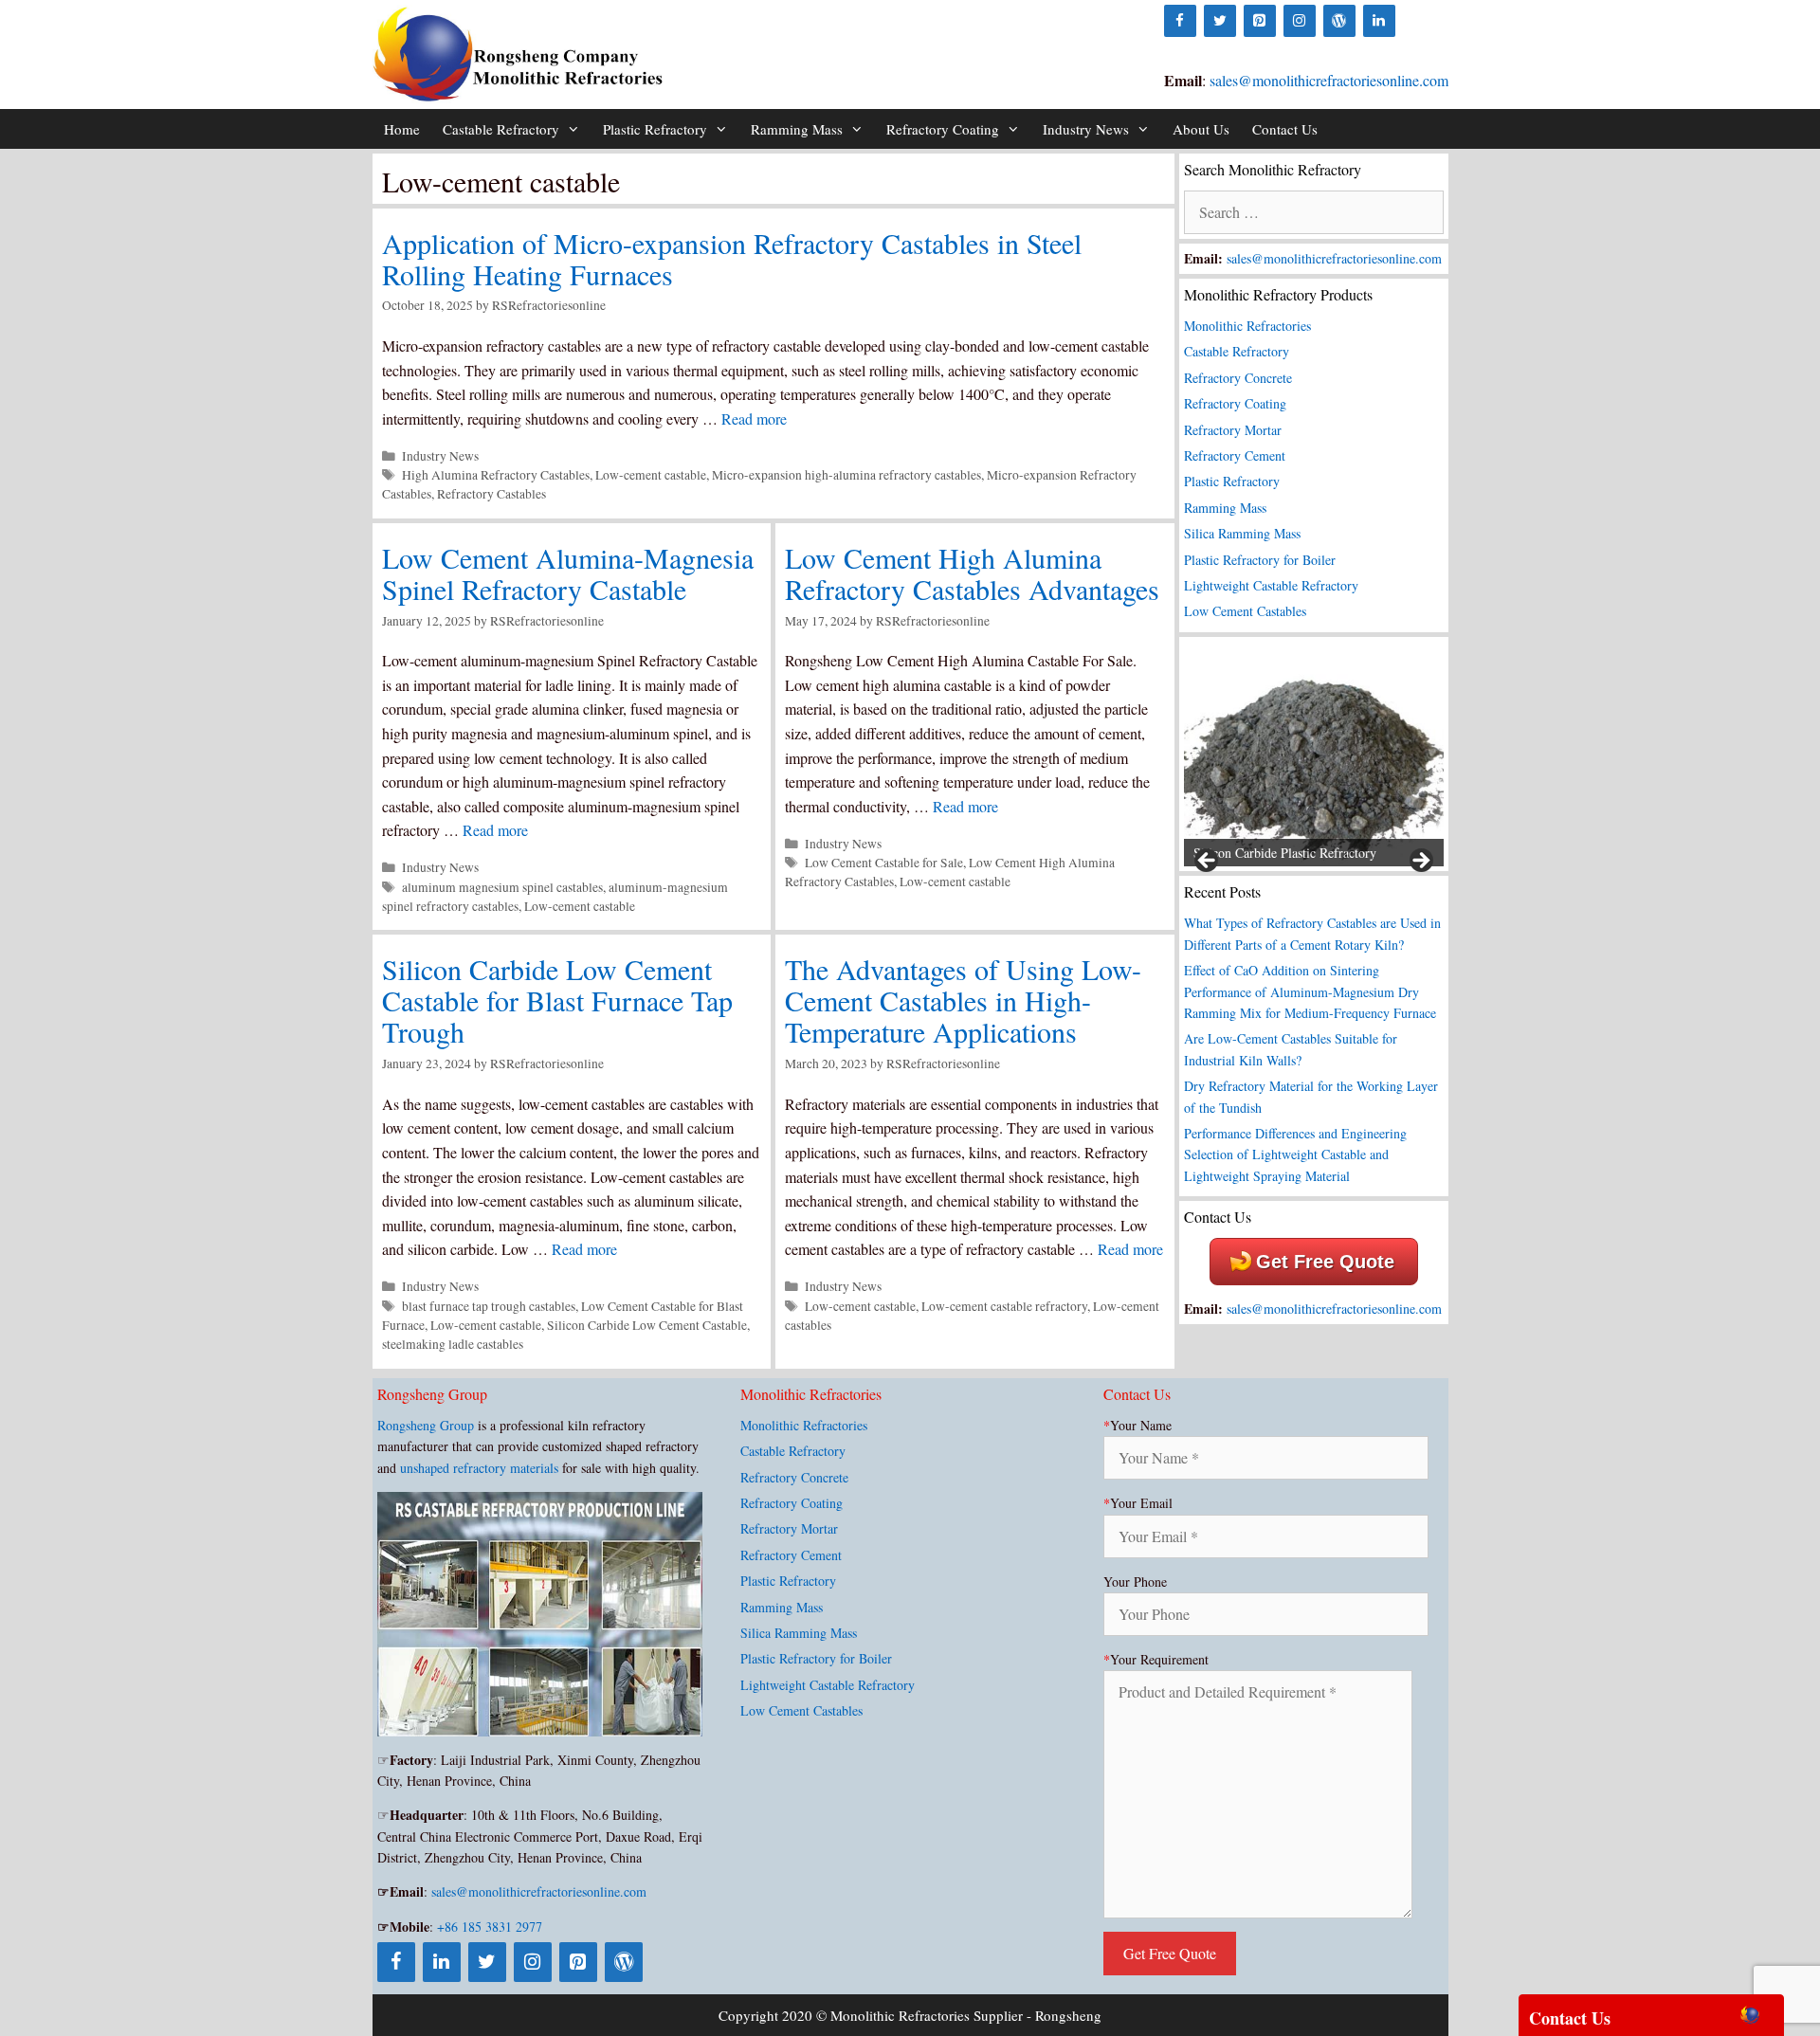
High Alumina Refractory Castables (496, 475)
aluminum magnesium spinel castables (502, 887)
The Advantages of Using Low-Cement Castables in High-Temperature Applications (963, 1000)
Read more (754, 418)
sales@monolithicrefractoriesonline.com (1329, 80)
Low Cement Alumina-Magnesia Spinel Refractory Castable (568, 573)
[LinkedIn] (1379, 21)
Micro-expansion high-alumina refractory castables (846, 475)
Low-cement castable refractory (1004, 1306)
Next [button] (1420, 862)
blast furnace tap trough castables (489, 1306)
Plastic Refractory (655, 129)
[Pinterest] (1260, 21)
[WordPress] (1339, 21)
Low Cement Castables (1245, 611)
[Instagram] (1300, 21)
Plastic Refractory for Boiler (1260, 560)
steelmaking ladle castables (453, 1344)
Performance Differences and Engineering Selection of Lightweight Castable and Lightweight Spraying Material (1295, 1154)
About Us (1201, 129)
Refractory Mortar (1233, 430)
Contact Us (1285, 129)
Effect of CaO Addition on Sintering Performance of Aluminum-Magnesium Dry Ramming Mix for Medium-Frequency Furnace (1310, 991)
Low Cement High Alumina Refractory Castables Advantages (972, 573)
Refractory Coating (943, 129)
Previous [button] (1208, 862)
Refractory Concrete (1238, 378)
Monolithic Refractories (1247, 326)
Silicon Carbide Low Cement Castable (647, 1325)
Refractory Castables (491, 494)
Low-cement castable (651, 475)
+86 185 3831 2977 (490, 1927)
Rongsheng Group (426, 1425)
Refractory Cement (1235, 455)
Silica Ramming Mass (1242, 533)
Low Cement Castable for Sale (884, 863)
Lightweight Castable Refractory (1271, 585)
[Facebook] (1180, 21)
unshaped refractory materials (479, 1468)
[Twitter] (1220, 21)
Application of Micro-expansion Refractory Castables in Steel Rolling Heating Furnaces (732, 258)
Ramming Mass (797, 129)
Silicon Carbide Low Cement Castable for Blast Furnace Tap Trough (557, 1000)
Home (402, 129)
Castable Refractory (501, 129)
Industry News (1086, 129)
